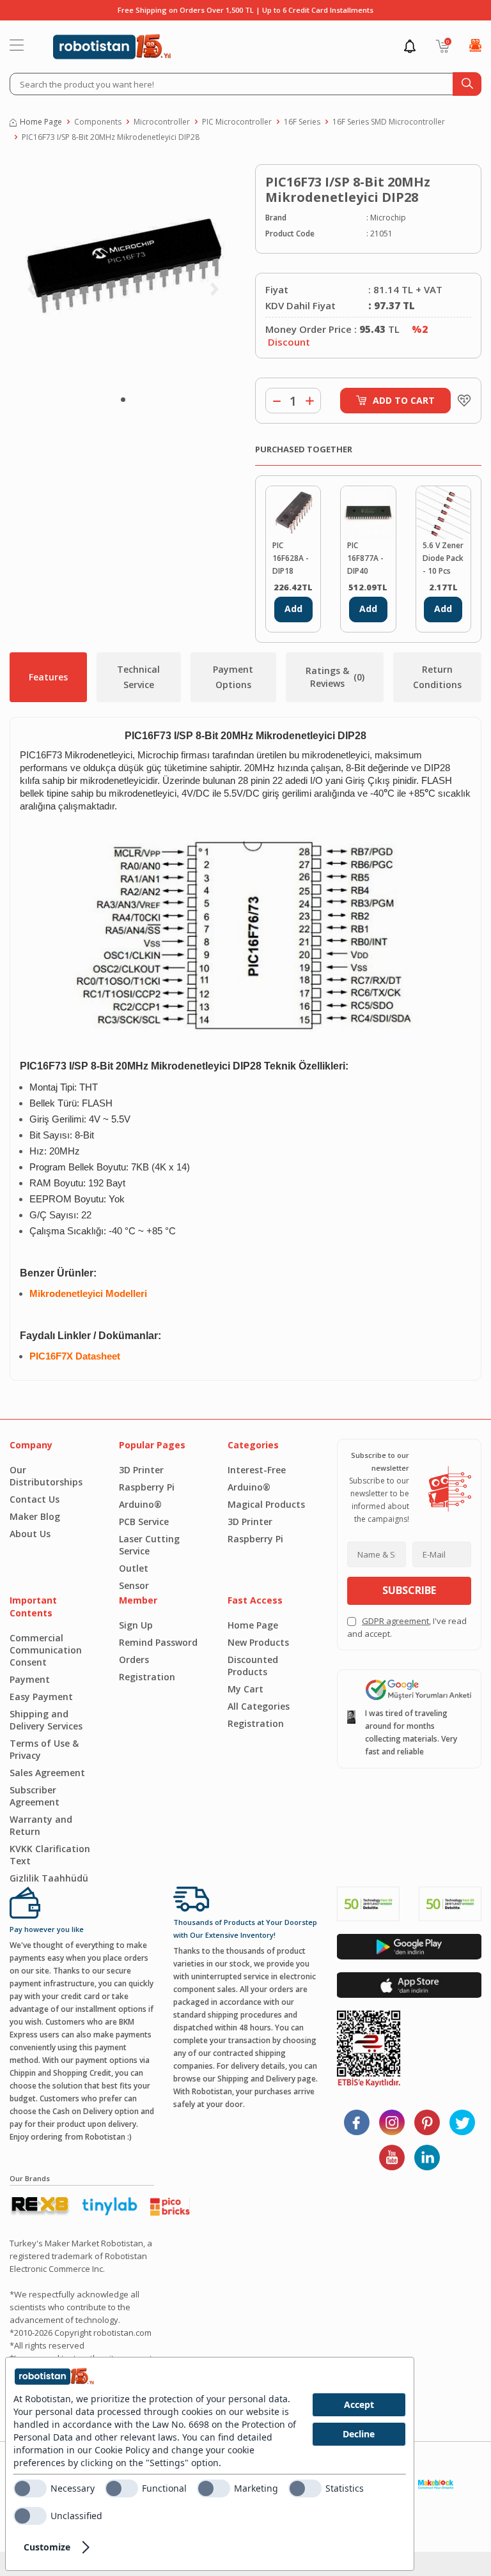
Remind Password (158, 1642)
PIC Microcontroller (237, 122)
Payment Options (233, 677)
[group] (123, 274)
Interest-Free (257, 1470)
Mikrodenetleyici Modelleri (88, 1294)
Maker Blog (35, 1516)
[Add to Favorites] (461, 401)
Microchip (388, 218)
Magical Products (266, 1504)
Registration (147, 1677)
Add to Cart (404, 400)
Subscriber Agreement (35, 1796)
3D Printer (141, 1470)
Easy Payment (41, 1697)
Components (98, 122)
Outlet (134, 1568)
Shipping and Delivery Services (46, 1720)
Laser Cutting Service (149, 1545)
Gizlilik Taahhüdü (49, 1878)
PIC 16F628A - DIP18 (291, 558)
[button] (123, 400)
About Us (30, 1534)
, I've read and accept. (407, 1627)
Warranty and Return (41, 1825)
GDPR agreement (395, 1621)
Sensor (134, 1585)
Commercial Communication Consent (46, 1650)
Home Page (41, 122)
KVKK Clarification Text (50, 1855)
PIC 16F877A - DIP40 (365, 558)
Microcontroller (162, 122)
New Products (258, 1642)
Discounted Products (253, 1666)
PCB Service (144, 1522)
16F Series (302, 122)
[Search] (467, 84)
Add (293, 609)
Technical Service (138, 677)
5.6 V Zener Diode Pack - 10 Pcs (443, 558)
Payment (30, 1679)
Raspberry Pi (147, 1487)
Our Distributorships (46, 1476)
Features (48, 677)
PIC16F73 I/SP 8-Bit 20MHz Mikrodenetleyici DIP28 (111, 137)
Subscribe (409, 1590)
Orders (134, 1660)
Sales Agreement (47, 1773)
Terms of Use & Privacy (44, 1749)
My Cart (245, 1689)
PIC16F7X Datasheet (75, 1356)
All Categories (259, 1706)
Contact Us (35, 1499)
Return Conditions (437, 677)
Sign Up (136, 1625)
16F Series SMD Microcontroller (389, 122)
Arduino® (140, 1504)
